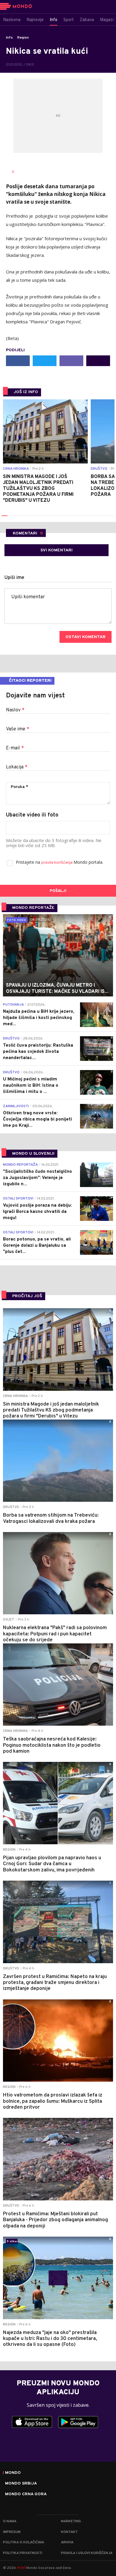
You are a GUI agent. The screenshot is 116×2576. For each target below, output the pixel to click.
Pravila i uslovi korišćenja (87, 2553)
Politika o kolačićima (23, 2542)
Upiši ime (14, 578)
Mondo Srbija (21, 2484)
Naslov (15, 710)
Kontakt (69, 2532)
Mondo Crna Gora (26, 2494)
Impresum (12, 2532)
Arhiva (67, 2542)
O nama (10, 2521)
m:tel (21, 2568)
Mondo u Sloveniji (33, 1154)
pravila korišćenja (57, 863)
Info (9, 38)
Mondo (13, 2473)
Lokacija (17, 767)
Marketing (71, 2521)
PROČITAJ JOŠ (27, 1296)
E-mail (15, 748)
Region (23, 38)
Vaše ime (18, 729)
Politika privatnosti (23, 2553)
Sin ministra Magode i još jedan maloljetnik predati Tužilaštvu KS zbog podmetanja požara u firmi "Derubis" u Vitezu (38, 489)
